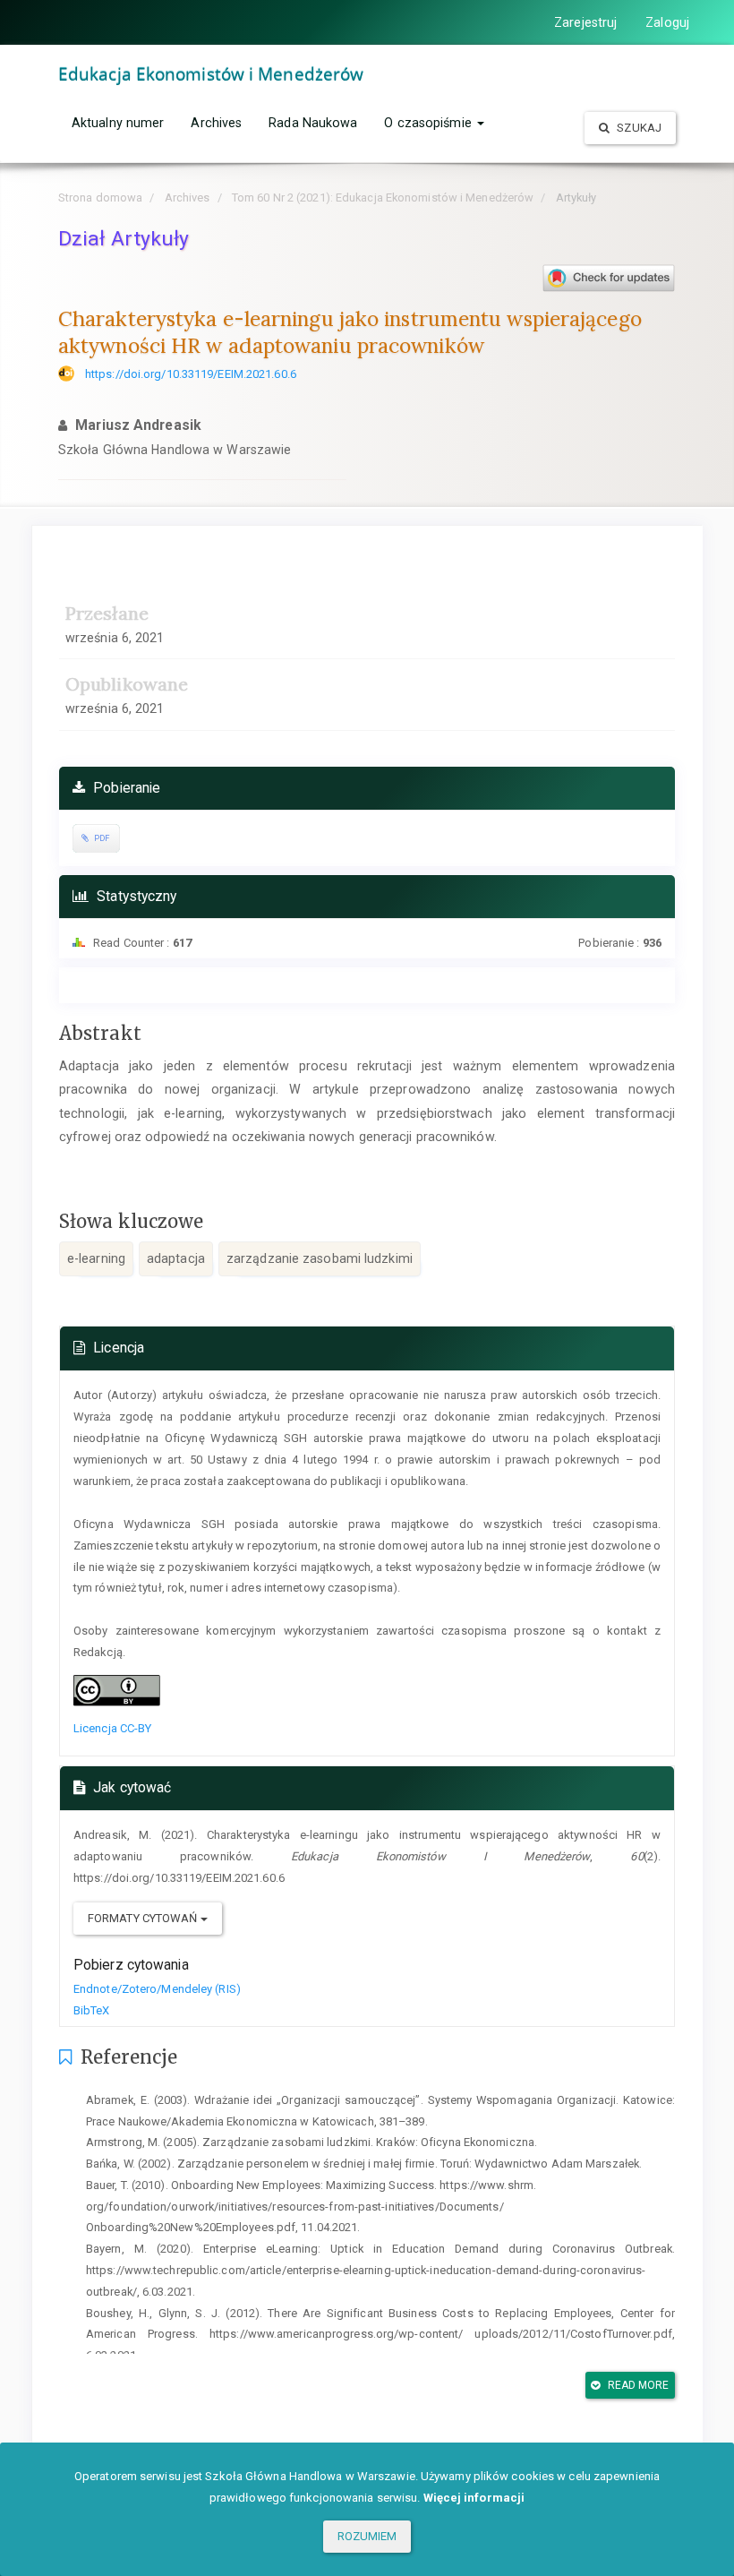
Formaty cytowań (144, 1918)
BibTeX (92, 2010)
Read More (637, 2385)
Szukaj (638, 128)
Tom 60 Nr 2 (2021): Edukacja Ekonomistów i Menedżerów (383, 197)
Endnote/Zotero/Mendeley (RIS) (157, 1989)
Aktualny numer (118, 123)
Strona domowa (100, 197)
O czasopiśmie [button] (429, 123)
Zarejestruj (585, 22)
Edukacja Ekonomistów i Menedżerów (211, 74)
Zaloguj (667, 22)
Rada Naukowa (313, 123)
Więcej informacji (474, 2498)
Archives (216, 123)
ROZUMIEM (367, 2536)
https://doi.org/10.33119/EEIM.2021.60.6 (191, 374)
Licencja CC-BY (112, 1728)
